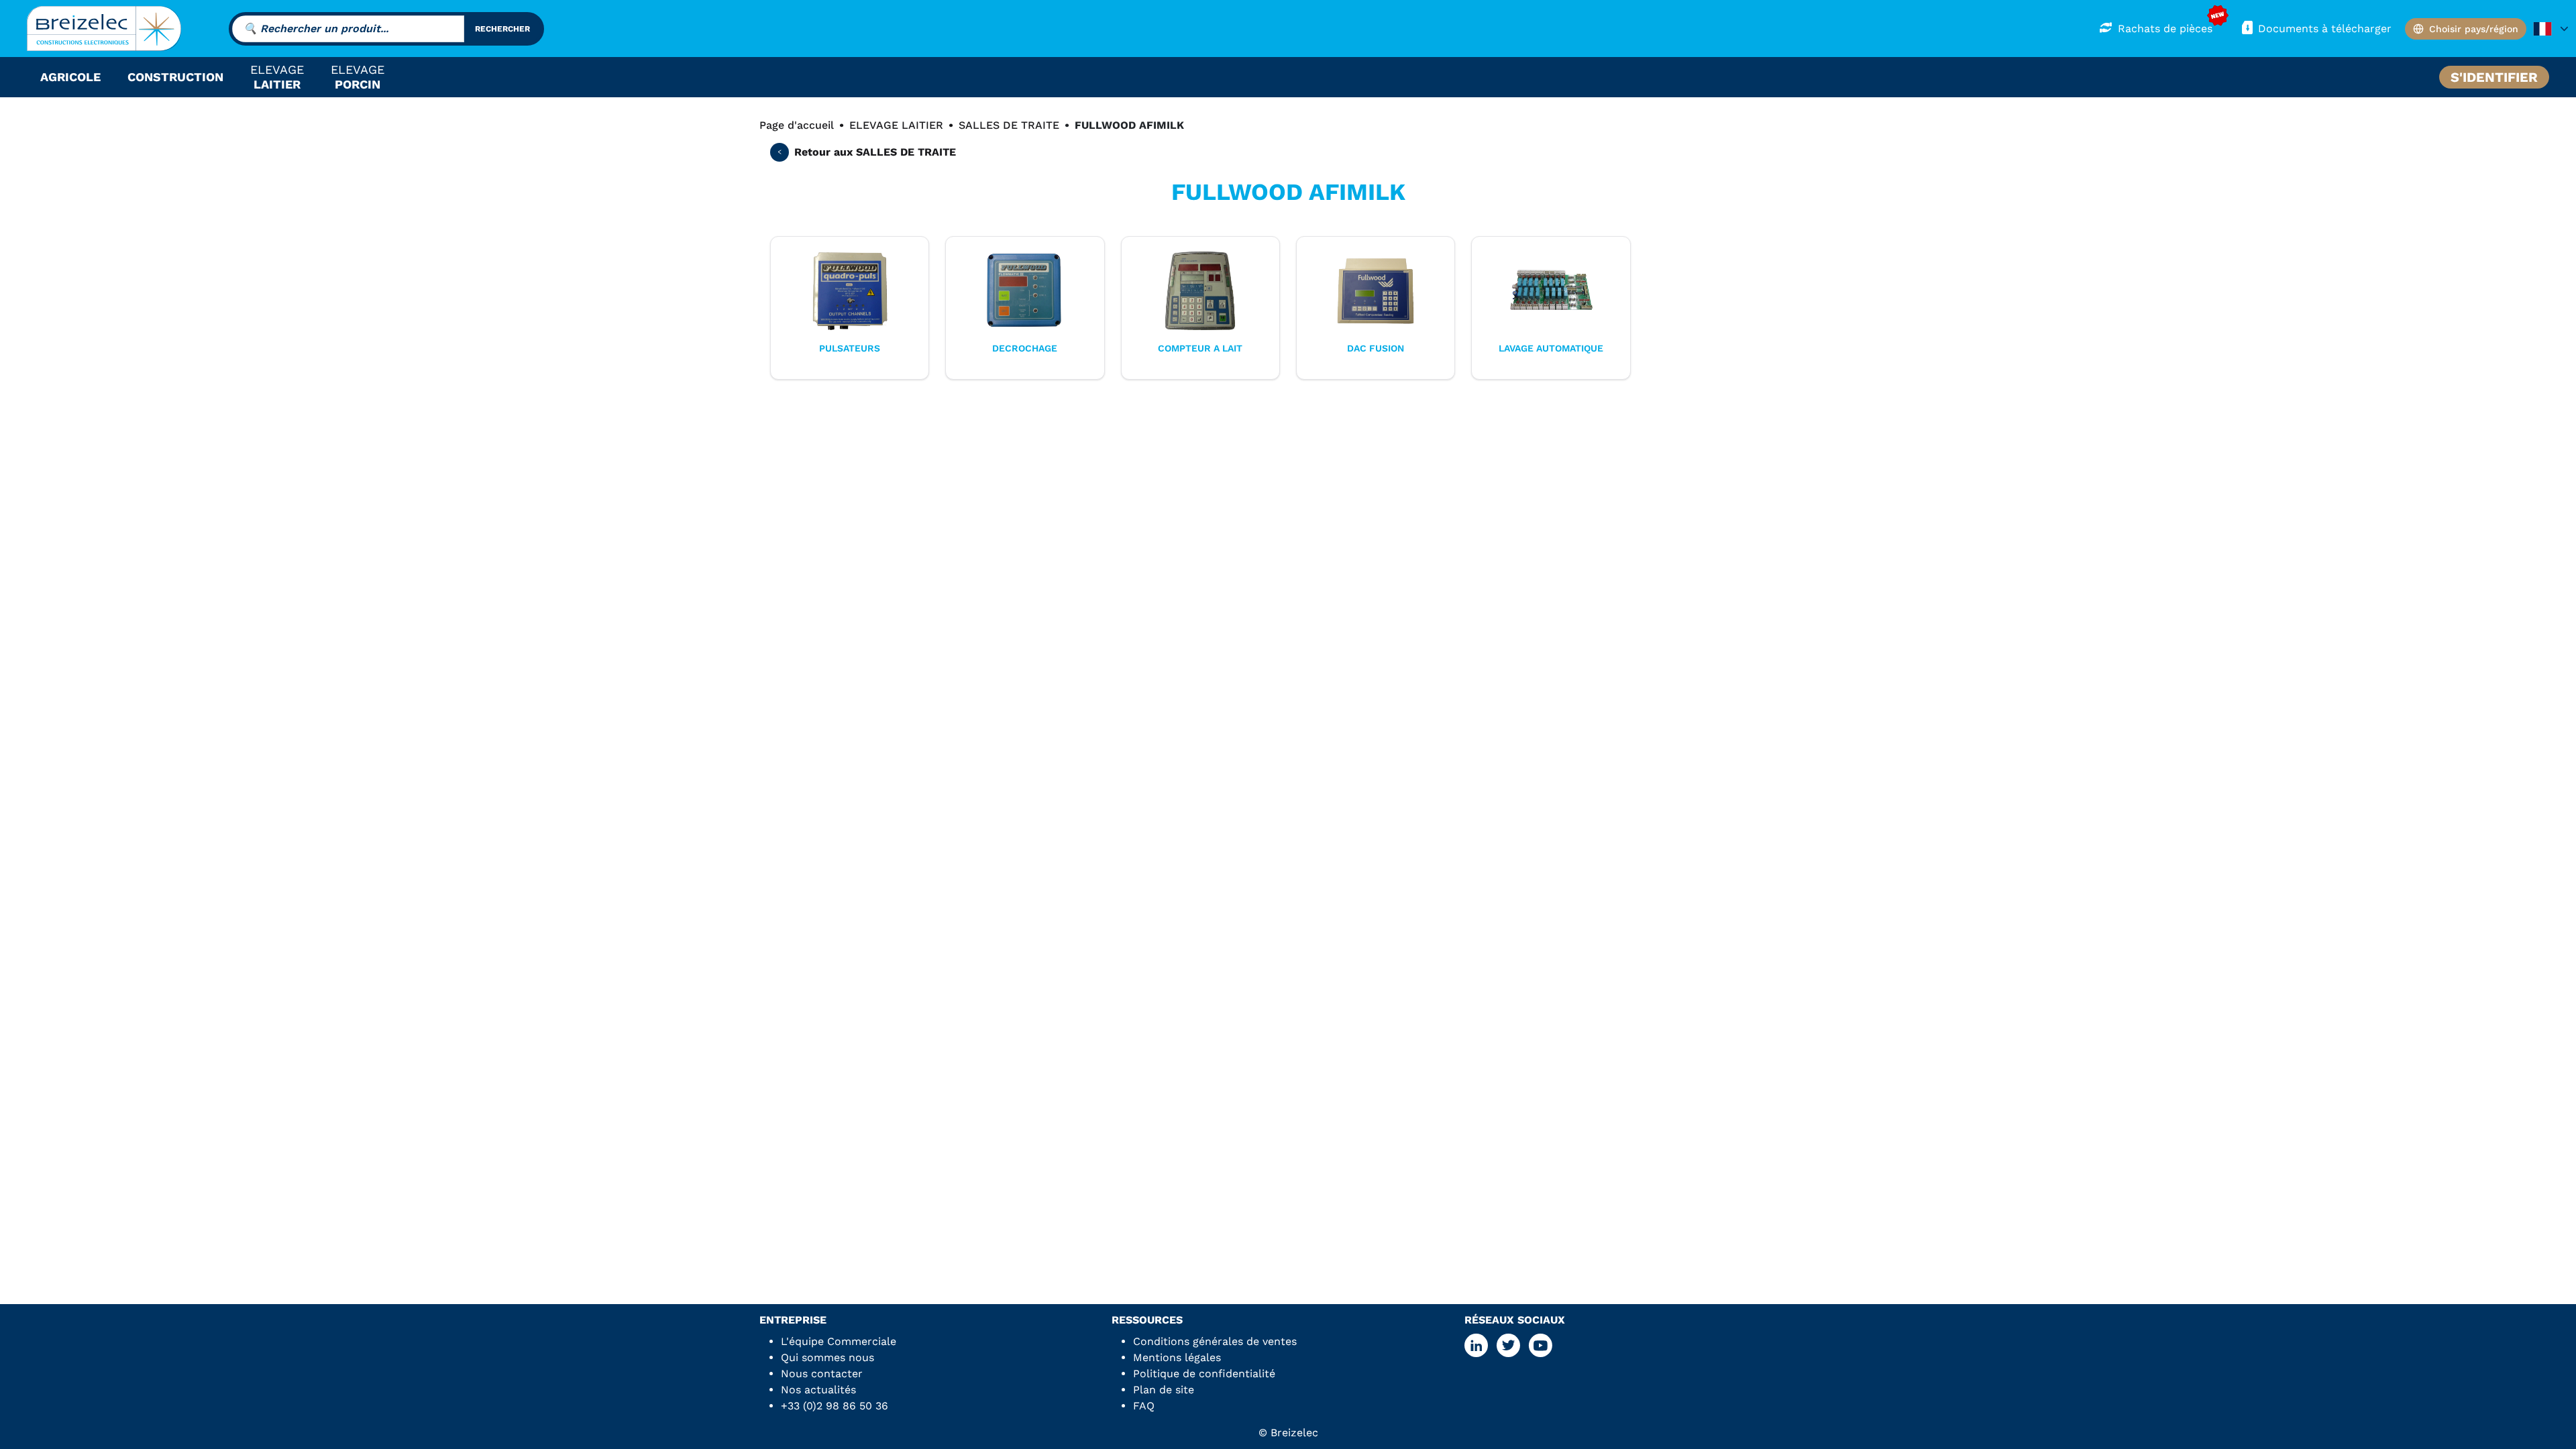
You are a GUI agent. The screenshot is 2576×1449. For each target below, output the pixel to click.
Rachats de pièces (2165, 29)
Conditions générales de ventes (1215, 1341)
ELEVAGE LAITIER (896, 125)
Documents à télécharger (2325, 29)
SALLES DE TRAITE (1009, 125)
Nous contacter (822, 1374)
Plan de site (1164, 1390)
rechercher (502, 29)
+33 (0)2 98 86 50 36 (835, 1406)
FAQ (1144, 1406)
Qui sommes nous (827, 1357)
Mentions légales (1177, 1357)
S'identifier (2494, 77)
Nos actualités (818, 1390)
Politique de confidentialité (1204, 1374)
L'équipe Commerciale (839, 1341)
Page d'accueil (797, 125)
